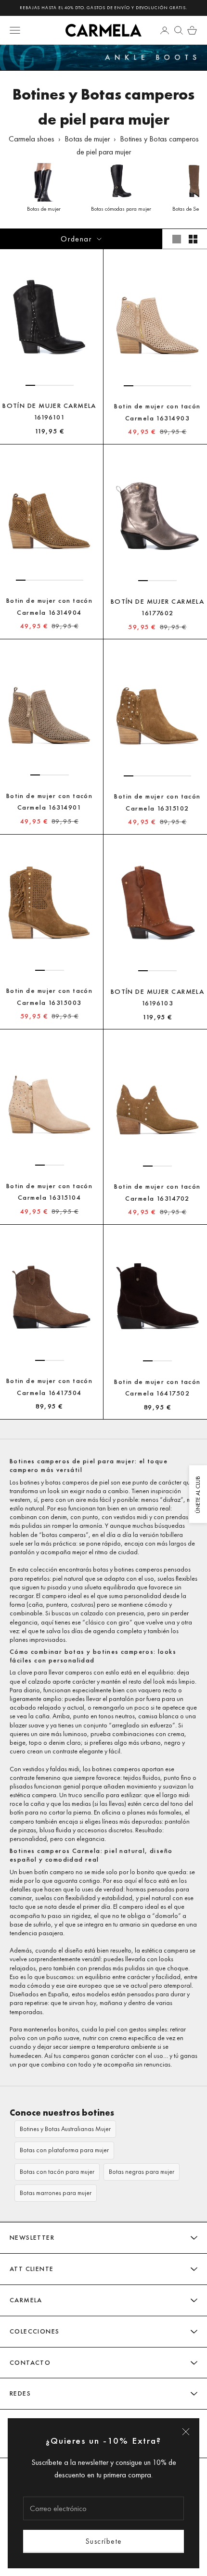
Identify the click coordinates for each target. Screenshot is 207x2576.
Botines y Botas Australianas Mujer (65, 2129)
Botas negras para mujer (142, 2172)
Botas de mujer (87, 139)
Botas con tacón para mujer (57, 2172)
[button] (30, 385)
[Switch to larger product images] (177, 239)
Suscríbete (104, 2541)
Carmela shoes (32, 139)
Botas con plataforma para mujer (64, 2150)
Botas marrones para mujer (56, 2193)
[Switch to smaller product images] (193, 239)
